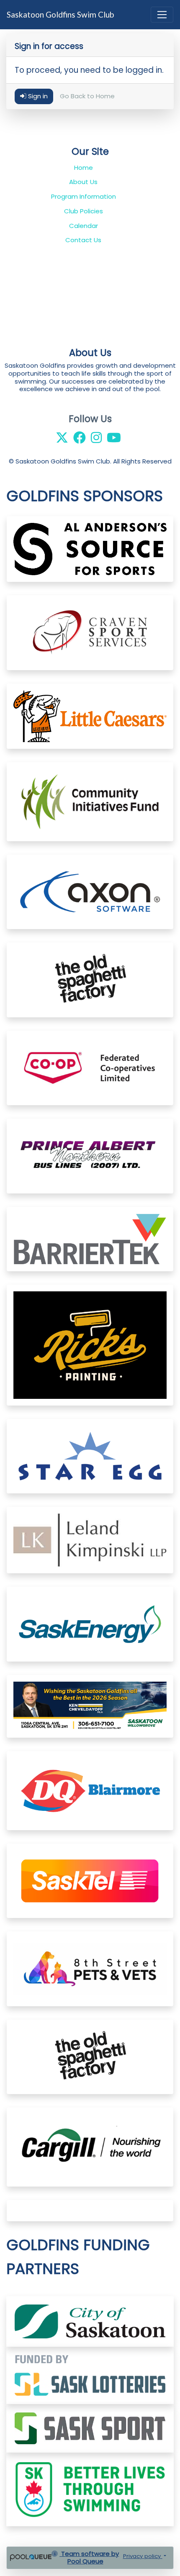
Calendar (84, 226)
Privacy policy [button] (143, 2556)
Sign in (37, 96)
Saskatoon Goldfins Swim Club (60, 14)
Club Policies (84, 211)
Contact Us (83, 240)
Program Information (84, 196)
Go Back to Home (87, 96)
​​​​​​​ (90, 2375)
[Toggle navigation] (162, 15)
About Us (83, 182)
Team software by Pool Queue (89, 2558)
